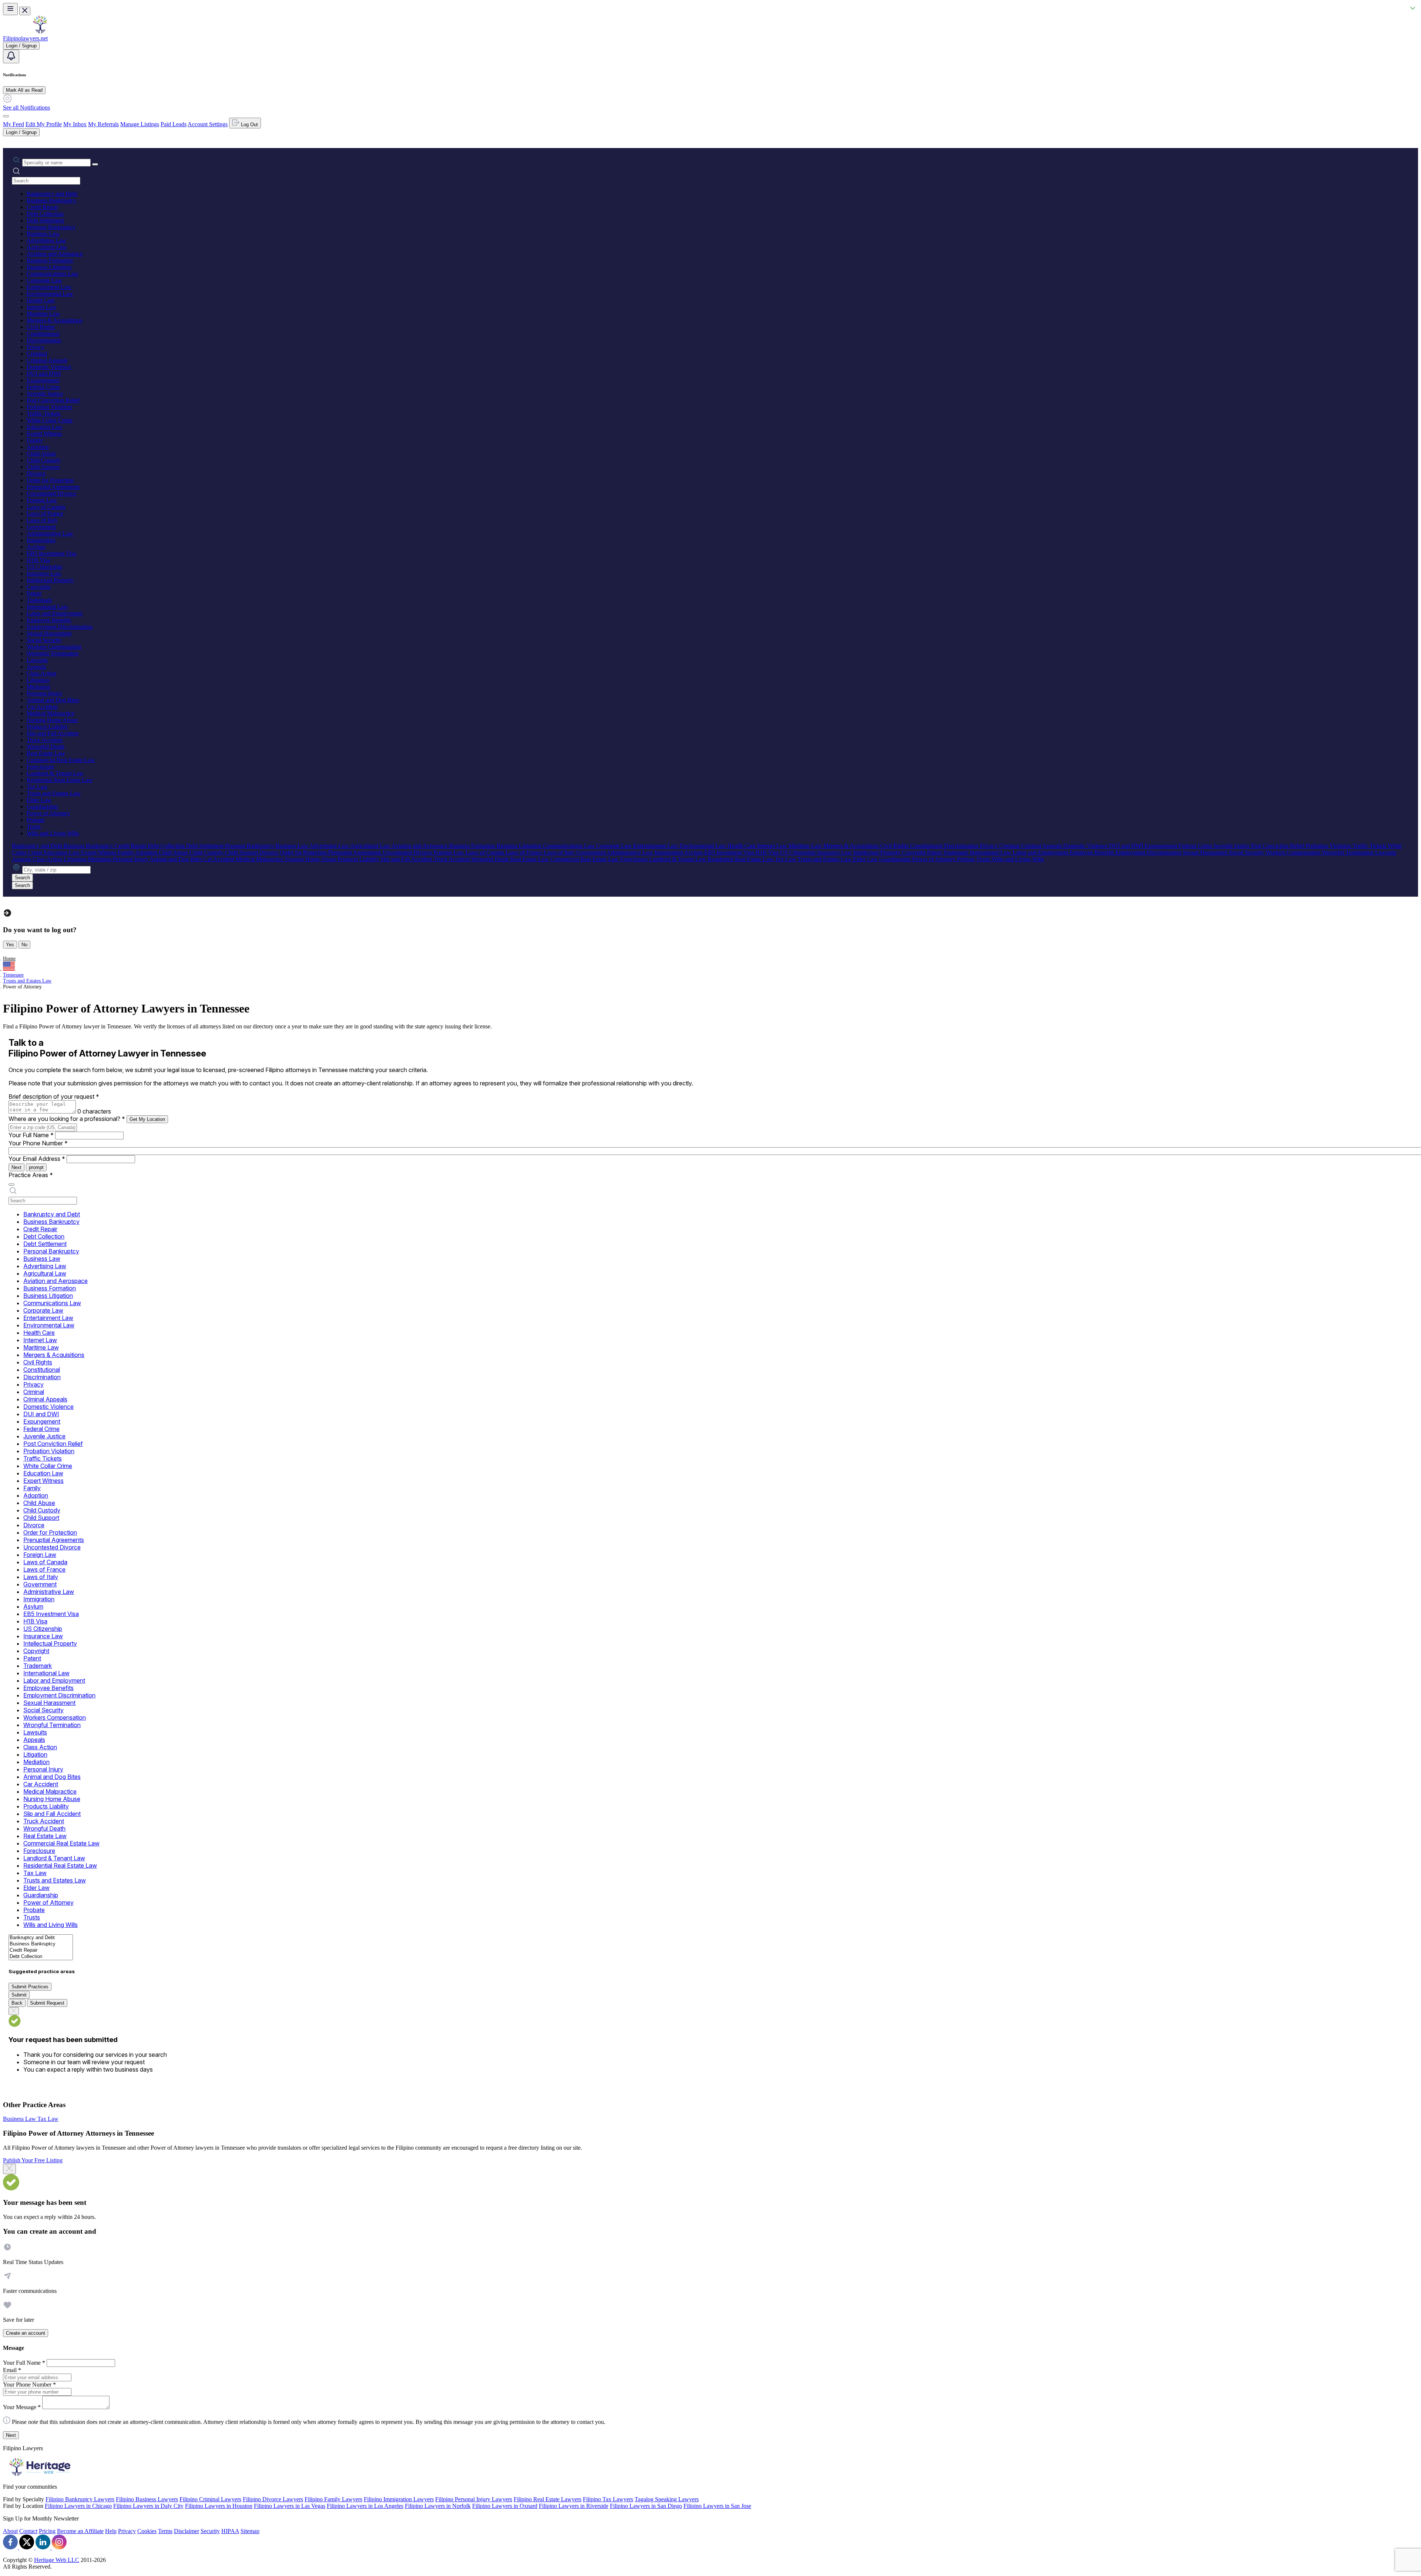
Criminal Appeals (47, 360)
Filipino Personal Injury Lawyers (474, 2499)
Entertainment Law (49, 287)
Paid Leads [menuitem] (174, 124)
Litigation (38, 680)
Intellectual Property (50, 580)
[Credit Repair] (41, 1950)
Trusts (34, 827)
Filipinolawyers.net (25, 38)
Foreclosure (40, 767)
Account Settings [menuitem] (208, 124)
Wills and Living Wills (53, 833)
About (10, 2531)
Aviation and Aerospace (55, 254)
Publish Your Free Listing (33, 2160)
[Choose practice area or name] (95, 164)
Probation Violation (49, 407)
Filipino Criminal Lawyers (210, 2499)
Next (16, 1167)
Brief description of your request (54, 1096)
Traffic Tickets (43, 414)
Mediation (38, 687)
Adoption (38, 447)
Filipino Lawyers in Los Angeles (365, 2506)
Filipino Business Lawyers (147, 2499)
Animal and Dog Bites (53, 700)
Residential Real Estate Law (60, 780)
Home (9, 959)
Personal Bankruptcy (51, 227)
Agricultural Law (47, 247)
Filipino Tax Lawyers (608, 2499)
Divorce (36, 473)
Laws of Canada (46, 507)
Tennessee (13, 975)
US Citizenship (44, 567)
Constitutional (43, 334)
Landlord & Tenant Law (55, 773)
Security (210, 2531)
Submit (19, 1995)
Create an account (26, 2333)
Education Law (45, 427)
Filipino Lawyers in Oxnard (505, 2506)
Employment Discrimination (60, 627)
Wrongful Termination (53, 653)
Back (17, 2003)
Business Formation (50, 260)
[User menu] (6, 116)
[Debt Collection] (41, 1957)
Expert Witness (44, 434)
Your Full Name (31, 1135)
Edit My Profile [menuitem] (44, 124)
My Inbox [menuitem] (75, 124)
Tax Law (37, 787)
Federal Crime (43, 387)
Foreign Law (42, 500)
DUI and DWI (44, 374)
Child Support (43, 467)
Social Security (44, 640)
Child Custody (44, 460)
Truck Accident (45, 740)
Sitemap (250, 2531)
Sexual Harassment (49, 633)
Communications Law (53, 274)
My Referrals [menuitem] (103, 124)
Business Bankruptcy (51, 200)
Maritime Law (43, 314)
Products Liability (47, 727)
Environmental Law (50, 294)
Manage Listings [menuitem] (140, 124)
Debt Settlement (45, 220)
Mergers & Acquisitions (54, 320)
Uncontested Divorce (51, 493)
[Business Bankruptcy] (41, 1944)
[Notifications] (11, 56)
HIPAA (230, 2531)
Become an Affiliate (80, 2531)
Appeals (36, 667)
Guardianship (42, 807)
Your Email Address (37, 1159)
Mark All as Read (24, 90)
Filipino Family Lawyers (333, 2499)
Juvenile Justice (45, 394)
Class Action (41, 673)
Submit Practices (30, 1987)
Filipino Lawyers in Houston (219, 2506)
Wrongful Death (46, 747)
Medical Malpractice (51, 713)
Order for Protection (50, 480)
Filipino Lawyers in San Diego (646, 2506)
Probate (36, 820)
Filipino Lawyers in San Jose (717, 2506)
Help (111, 2531)
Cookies (147, 2531)
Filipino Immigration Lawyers (399, 2499)
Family (35, 440)
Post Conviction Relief (53, 400)
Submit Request (47, 2003)
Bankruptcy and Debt (52, 194)
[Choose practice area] (11, 1185)
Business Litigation (49, 267)
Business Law (43, 234)
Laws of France (45, 513)
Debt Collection (45, 214)
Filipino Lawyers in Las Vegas (290, 2506)
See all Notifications (26, 108)
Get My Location (147, 1119)
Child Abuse (41, 454)
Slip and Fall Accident (53, 733)
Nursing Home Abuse (52, 720)
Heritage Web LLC (57, 2560)
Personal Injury (44, 693)
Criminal (37, 354)
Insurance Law (44, 573)
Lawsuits (37, 660)
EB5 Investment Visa (51, 553)
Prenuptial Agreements (53, 487)
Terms (165, 2531)
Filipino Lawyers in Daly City (148, 2506)
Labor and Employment (54, 613)
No (24, 945)
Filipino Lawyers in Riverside (574, 2506)
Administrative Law (50, 533)
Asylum (36, 547)
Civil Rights (41, 327)
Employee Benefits (49, 620)
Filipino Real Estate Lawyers (547, 2499)
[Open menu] (10, 9)
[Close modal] (9, 2169)
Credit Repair (42, 207)
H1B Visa (38, 560)
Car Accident (42, 707)
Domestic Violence (49, 367)
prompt (36, 1167)
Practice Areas (31, 1175)
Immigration (41, 540)
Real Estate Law (46, 753)
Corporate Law (44, 280)
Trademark (39, 600)
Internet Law (42, 307)
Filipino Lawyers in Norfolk (438, 2506)
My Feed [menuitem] (14, 124)
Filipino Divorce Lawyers (273, 2499)
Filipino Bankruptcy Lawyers (80, 2499)
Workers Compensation (54, 647)
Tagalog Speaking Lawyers (667, 2499)
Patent (34, 593)
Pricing (47, 2531)
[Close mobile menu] (25, 11)
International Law (47, 607)
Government (41, 527)
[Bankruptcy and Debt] (41, 1938)
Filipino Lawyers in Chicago (78, 2506)
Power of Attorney (48, 813)
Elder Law (39, 800)
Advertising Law (46, 240)
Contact (28, 2531)
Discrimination (44, 340)
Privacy (36, 347)
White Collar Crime (50, 420)
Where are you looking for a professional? (67, 1119)
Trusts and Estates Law (54, 793)
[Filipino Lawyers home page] (40, 32)
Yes (10, 945)
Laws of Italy (42, 520)
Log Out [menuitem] (249, 125)
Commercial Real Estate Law (61, 760)
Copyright (38, 587)
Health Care (41, 300)
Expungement (43, 380)
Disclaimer (187, 2531)
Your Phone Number (38, 1143)
